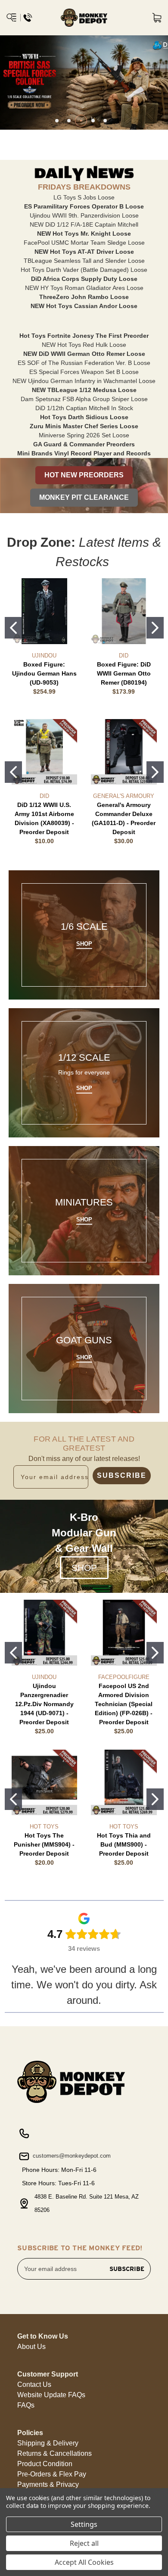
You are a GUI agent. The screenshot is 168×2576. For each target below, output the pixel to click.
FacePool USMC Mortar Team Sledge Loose (84, 243)
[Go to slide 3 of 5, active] (81, 121)
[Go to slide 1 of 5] (57, 121)
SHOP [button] (84, 1568)
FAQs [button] (26, 2405)
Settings (84, 2524)
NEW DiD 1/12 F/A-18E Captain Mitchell (84, 224)
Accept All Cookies (84, 2562)
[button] (84, 475)
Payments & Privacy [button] (48, 2484)
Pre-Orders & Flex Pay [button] (52, 2474)
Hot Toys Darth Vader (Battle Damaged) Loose (84, 270)
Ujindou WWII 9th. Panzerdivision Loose (84, 215)
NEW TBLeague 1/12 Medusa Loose (84, 390)
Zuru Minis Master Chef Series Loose (84, 426)
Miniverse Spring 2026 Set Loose (84, 435)
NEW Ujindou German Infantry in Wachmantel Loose (84, 381)
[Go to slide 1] (13, 628)
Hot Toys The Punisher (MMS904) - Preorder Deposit (44, 1844)
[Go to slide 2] (155, 628)
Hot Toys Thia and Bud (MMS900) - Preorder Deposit (124, 1844)
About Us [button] (31, 2347)
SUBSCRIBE (122, 1475)
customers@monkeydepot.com (71, 2156)
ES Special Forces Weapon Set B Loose (84, 372)
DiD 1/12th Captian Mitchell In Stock (84, 408)
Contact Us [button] (34, 2384)
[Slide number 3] (84, 83)
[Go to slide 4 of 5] (93, 121)
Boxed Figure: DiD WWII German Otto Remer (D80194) (124, 673)
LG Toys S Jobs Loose (84, 197)
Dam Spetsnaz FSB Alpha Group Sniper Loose (84, 399)
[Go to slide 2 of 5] (69, 121)
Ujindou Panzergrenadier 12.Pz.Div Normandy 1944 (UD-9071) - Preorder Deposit (44, 1704)
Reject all (84, 2543)
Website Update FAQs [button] (51, 2395)
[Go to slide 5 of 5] (105, 121)
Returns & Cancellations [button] (54, 2453)
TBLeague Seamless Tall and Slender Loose (84, 261)
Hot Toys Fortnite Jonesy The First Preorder (84, 336)
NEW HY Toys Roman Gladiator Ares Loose (84, 288)
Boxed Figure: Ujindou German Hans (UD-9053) (44, 673)
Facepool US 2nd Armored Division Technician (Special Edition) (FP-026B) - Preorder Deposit (124, 1704)
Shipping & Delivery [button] (48, 2443)
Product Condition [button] (45, 2464)
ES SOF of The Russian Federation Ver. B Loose (84, 363)
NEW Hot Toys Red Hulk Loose (84, 345)
